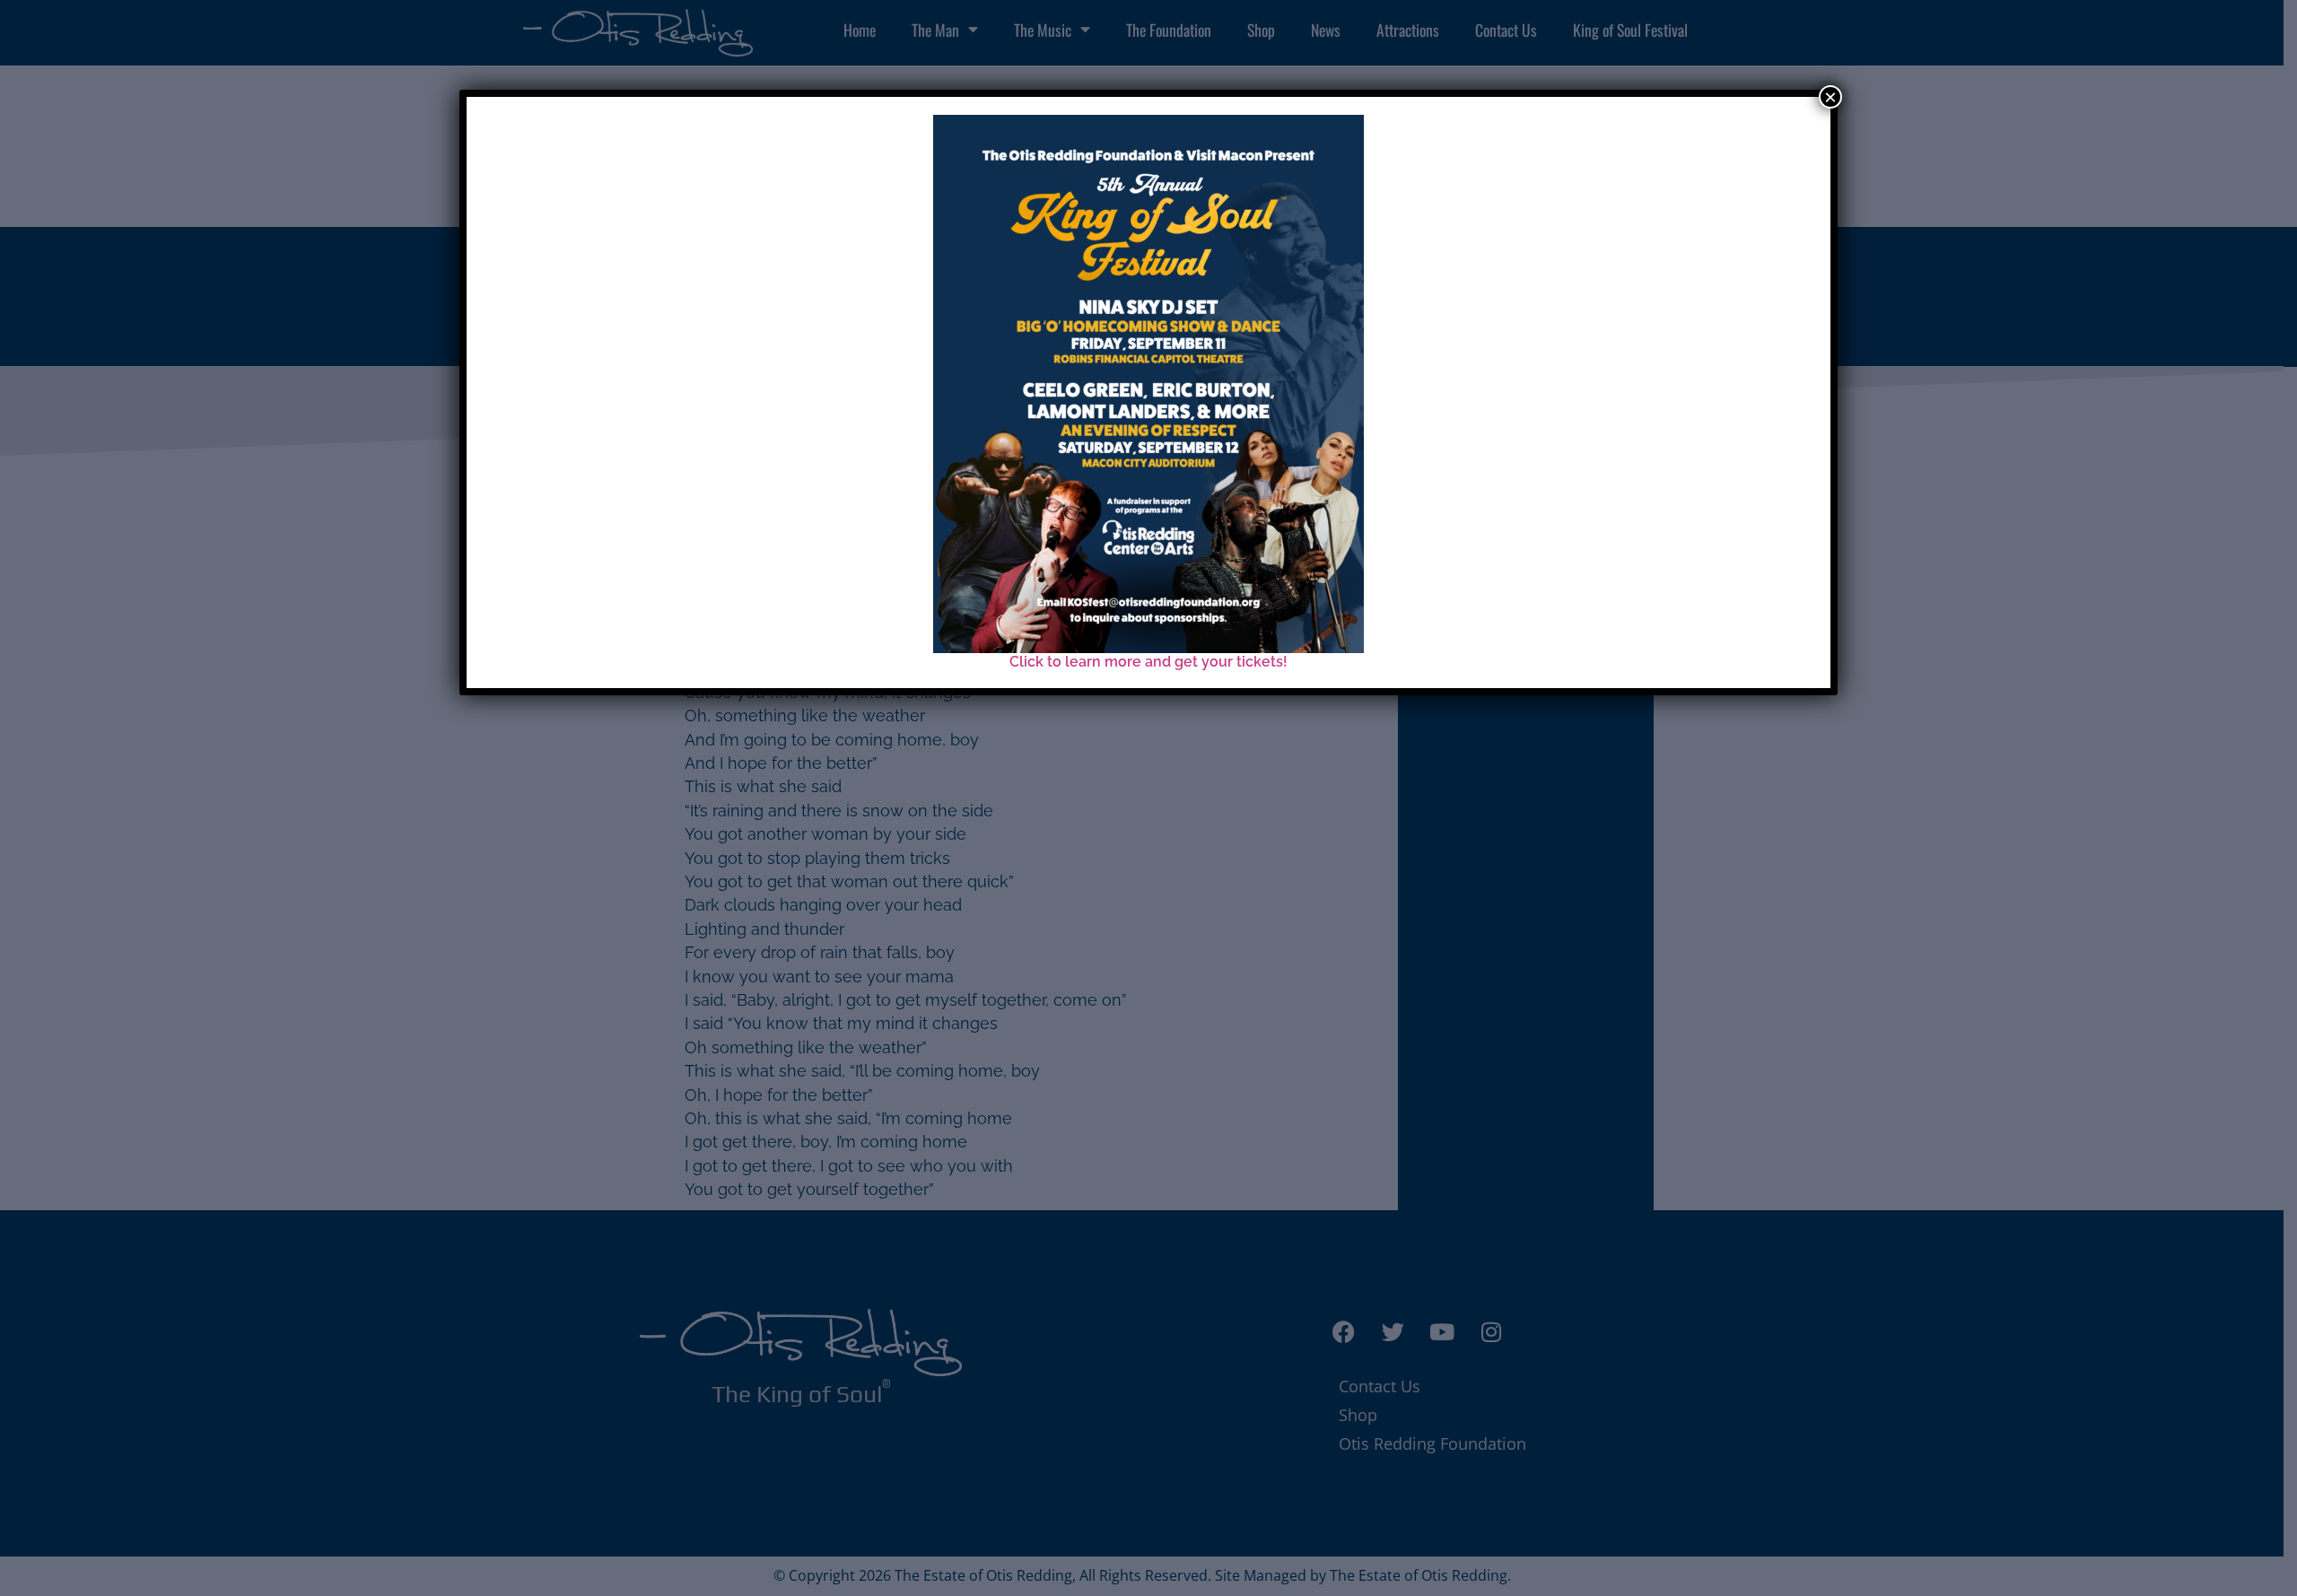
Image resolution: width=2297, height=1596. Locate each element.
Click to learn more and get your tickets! (1148, 662)
